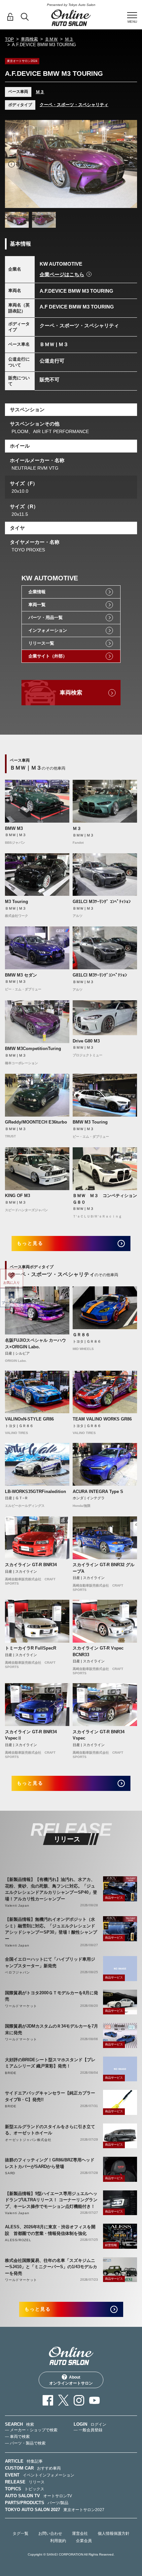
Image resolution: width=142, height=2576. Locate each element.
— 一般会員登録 (88, 2430)
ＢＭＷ (51, 39)
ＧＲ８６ (81, 1335)
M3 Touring (17, 902)
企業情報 (37, 592)
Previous (12, 164)
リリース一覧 (41, 643)
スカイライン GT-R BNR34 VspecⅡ (31, 1735)
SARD (10, 2173)
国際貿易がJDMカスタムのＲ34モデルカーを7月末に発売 (52, 2029)
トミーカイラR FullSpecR (31, 1648)
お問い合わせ (50, 2533)
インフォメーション (48, 630)
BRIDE (11, 2073)
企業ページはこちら (62, 274)
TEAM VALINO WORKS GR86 (102, 1419)
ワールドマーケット (21, 2006)
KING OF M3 (18, 1196)
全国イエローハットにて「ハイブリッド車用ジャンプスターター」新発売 (50, 1962)
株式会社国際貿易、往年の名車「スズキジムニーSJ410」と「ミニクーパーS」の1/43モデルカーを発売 (51, 2267)
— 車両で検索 (17, 2437)
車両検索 (29, 39)
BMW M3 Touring (90, 1122)
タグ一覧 (20, 2533)
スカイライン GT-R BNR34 (31, 1565)
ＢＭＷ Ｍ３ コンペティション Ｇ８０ (105, 1199)
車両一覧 (37, 605)
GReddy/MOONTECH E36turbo (36, 1122)
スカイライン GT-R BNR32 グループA (104, 1568)
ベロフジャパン (18, 1972)
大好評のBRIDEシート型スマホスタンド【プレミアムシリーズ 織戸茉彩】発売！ (50, 2063)
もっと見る (30, 1243)
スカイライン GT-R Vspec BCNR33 (98, 1651)
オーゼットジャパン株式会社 (28, 2140)
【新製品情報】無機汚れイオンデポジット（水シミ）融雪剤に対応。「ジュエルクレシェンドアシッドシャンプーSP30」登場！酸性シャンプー (51, 1929)
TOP (9, 39)
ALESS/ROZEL (18, 2240)
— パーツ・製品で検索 (25, 2443)
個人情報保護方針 (114, 2533)
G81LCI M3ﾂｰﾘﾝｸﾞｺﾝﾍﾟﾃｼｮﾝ (100, 975)
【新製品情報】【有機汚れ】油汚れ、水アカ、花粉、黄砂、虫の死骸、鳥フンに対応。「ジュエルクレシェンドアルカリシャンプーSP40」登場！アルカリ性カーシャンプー (51, 1889)
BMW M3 (14, 828)
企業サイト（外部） (48, 656)
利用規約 (58, 2541)
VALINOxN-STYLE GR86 (29, 1419)
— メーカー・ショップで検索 (31, 2430)
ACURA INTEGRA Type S (98, 1492)
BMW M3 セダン (21, 975)
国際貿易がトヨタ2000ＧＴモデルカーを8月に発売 (52, 1996)
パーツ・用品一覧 (46, 617)
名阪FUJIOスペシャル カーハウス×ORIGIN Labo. (35, 1344)
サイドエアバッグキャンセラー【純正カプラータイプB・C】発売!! (50, 2096)
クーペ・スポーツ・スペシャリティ (74, 105)
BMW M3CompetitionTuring (33, 1049)
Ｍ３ (69, 39)
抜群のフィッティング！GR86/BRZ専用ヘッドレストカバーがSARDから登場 (50, 2163)
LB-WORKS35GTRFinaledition (35, 1492)
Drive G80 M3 (86, 1041)
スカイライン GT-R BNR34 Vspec (99, 1735)
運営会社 (80, 2533)
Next (130, 164)
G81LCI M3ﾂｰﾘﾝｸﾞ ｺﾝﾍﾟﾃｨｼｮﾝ (102, 902)
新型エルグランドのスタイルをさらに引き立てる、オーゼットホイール (50, 2130)
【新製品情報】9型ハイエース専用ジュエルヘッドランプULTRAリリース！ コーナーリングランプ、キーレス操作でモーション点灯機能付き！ (51, 2200)
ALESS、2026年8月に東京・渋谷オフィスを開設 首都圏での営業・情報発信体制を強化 (50, 2230)
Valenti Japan (17, 1905)
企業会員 (84, 2541)
